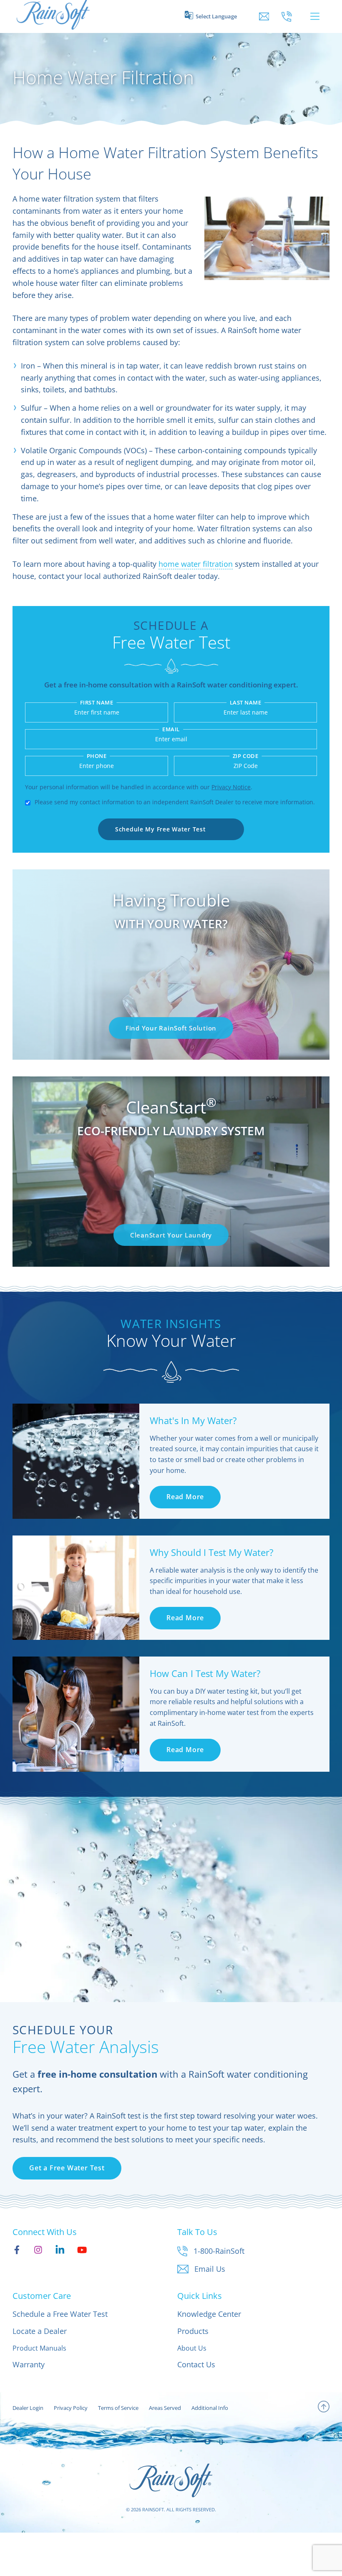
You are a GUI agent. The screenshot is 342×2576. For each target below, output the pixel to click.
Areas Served (165, 2408)
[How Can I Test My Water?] (76, 1714)
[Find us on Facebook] (17, 2250)
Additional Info (210, 2408)
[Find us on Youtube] (82, 2250)
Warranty (29, 2364)
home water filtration (196, 564)
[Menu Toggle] (315, 16)
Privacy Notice (231, 787)
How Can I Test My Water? (205, 1673)
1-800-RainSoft (219, 2251)
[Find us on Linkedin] (60, 2250)
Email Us (210, 2269)
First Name (97, 703)
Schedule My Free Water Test (160, 829)
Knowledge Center (209, 2314)
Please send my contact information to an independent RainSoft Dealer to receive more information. (175, 802)
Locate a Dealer (40, 2331)
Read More (185, 1497)
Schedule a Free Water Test (60, 2314)
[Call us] (287, 16)
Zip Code (245, 756)
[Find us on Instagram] (38, 2250)
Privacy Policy (71, 2408)
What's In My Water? (193, 1420)
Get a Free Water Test (67, 2168)
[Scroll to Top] (324, 2408)
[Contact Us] (264, 16)
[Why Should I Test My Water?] (76, 1588)
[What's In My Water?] (76, 1461)
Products (193, 2331)
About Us (192, 2348)
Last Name (246, 703)
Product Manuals (39, 2348)
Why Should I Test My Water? (212, 1552)
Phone (97, 756)
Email (171, 729)
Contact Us (196, 2364)
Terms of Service (118, 2408)
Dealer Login (28, 2408)
